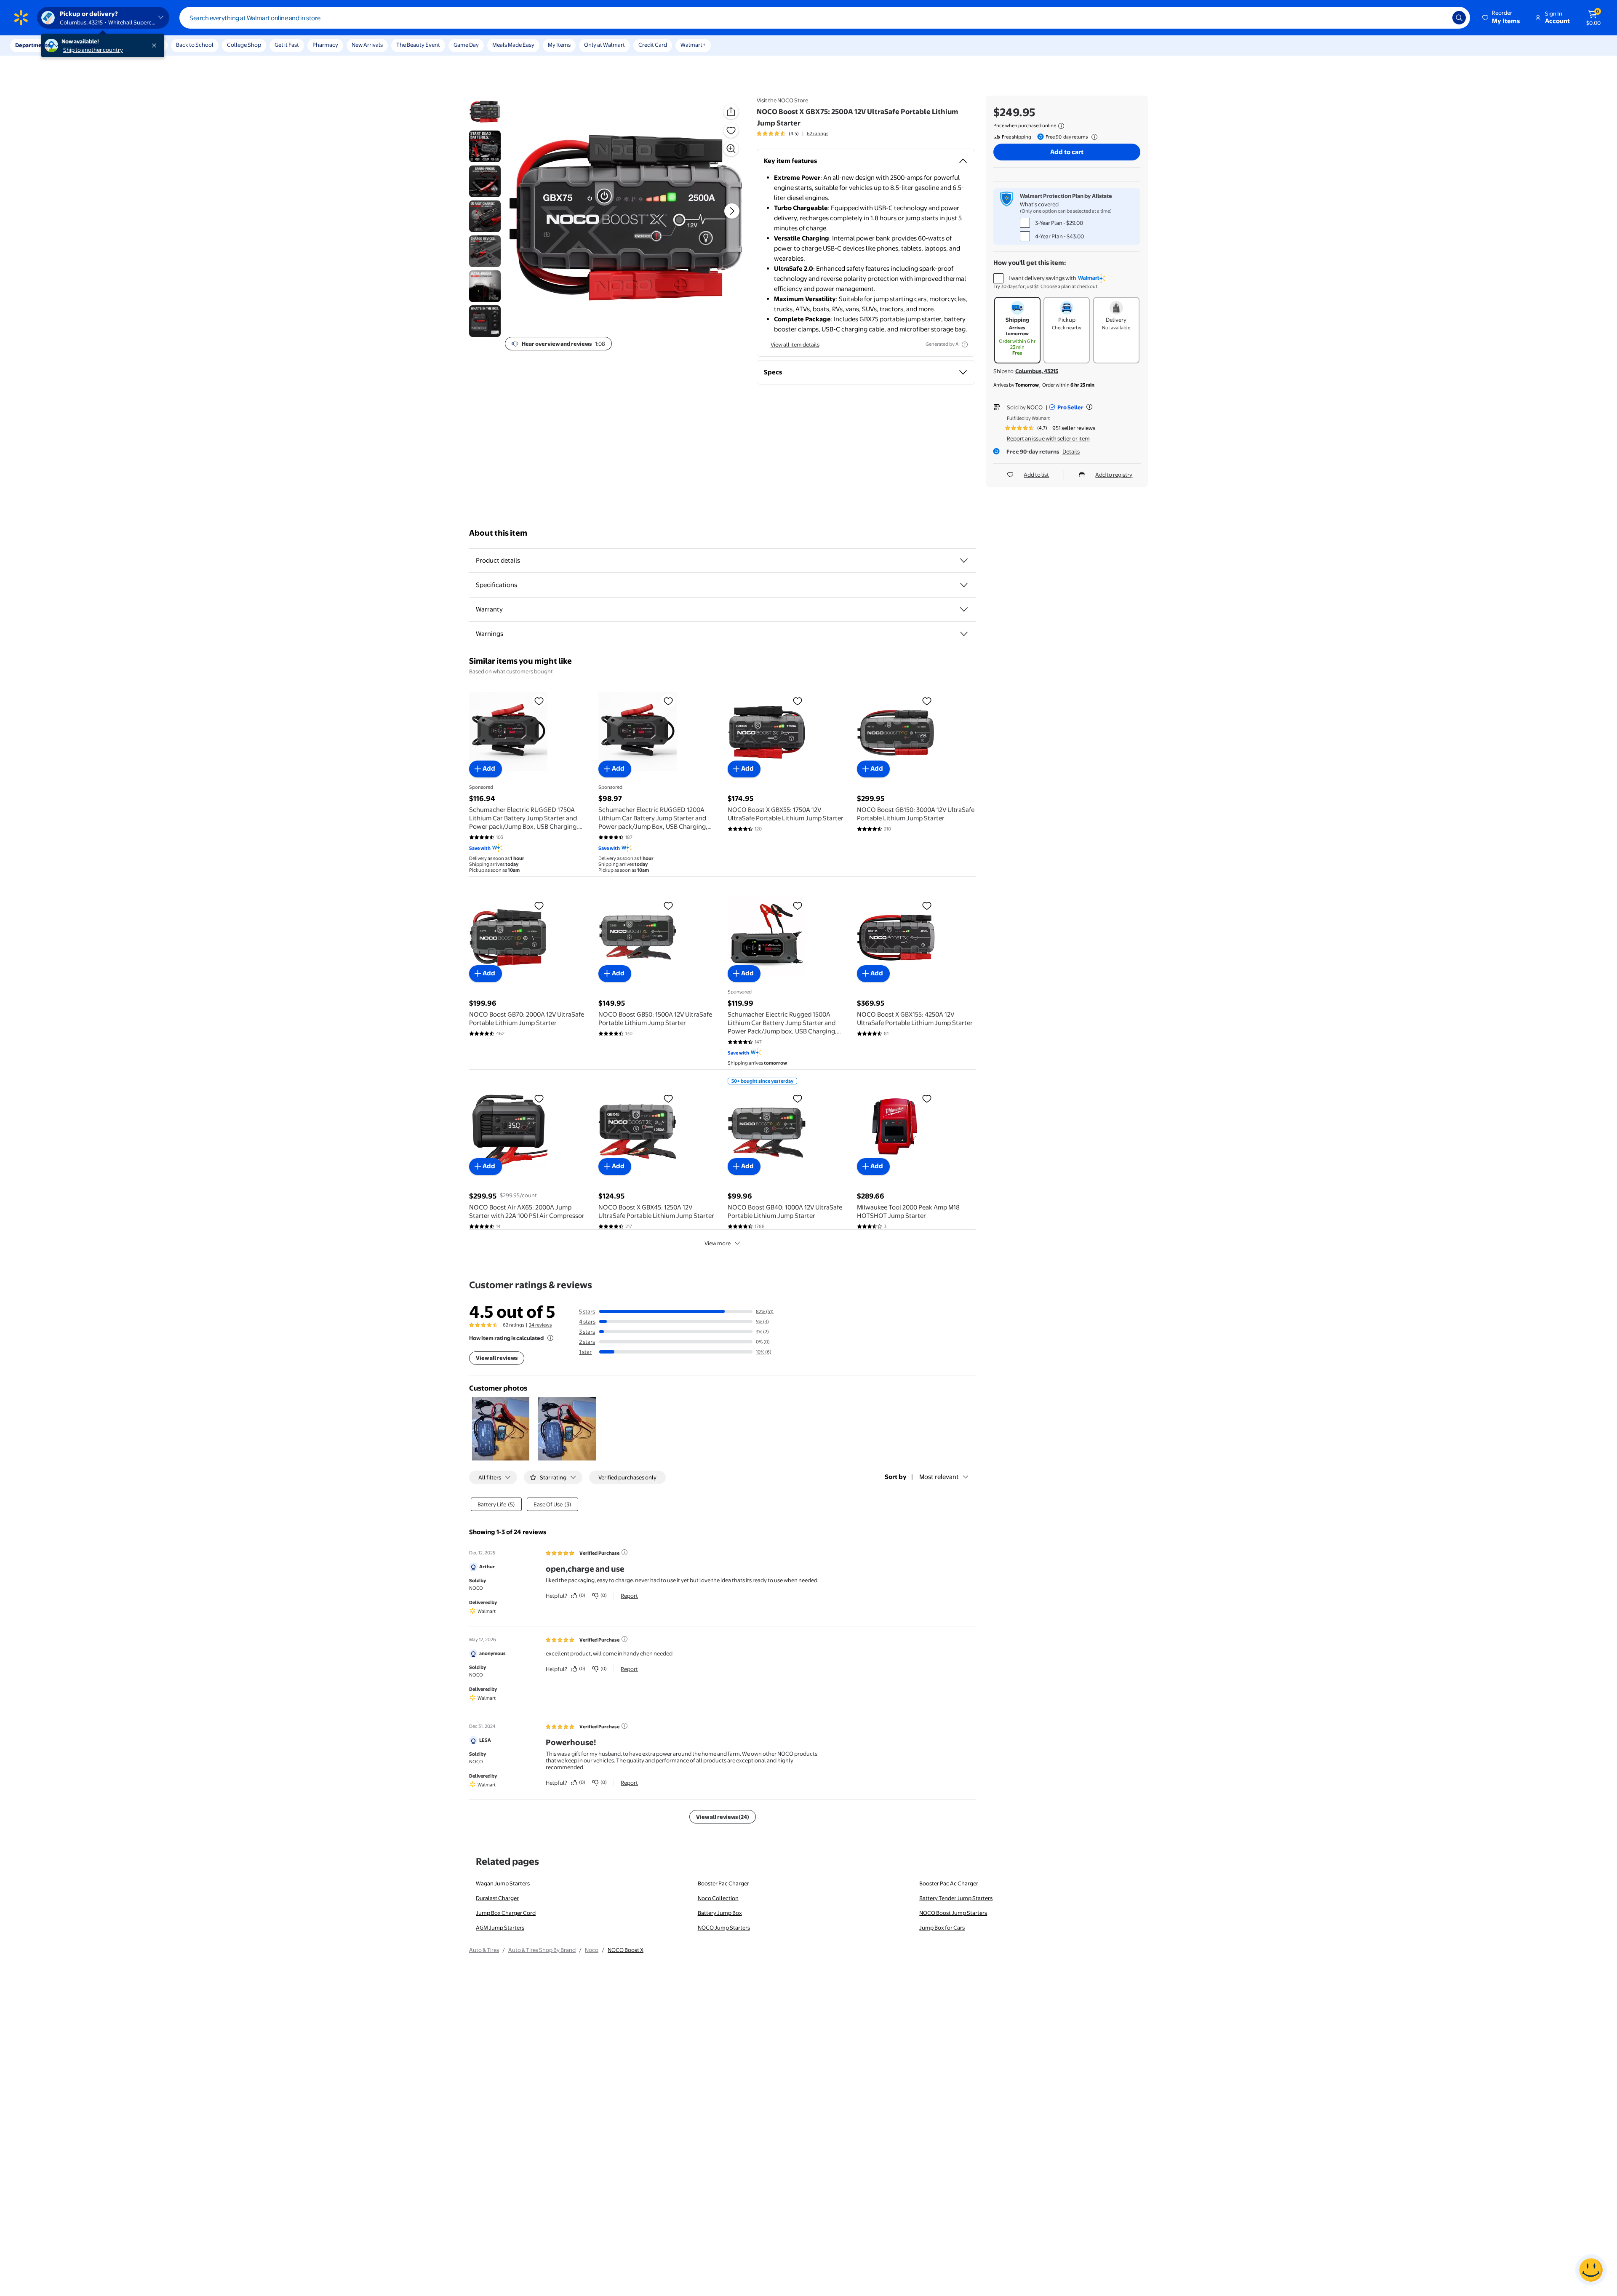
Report (629, 1596)
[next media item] (732, 211)
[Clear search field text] (1440, 18)
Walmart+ (693, 45)
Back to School (195, 45)
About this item (498, 533)
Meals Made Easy (513, 45)
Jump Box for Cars (942, 1928)
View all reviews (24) (723, 1817)
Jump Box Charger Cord (506, 1913)
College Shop (244, 45)
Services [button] (85, 45)
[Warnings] (964, 634)
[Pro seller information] (1089, 407)
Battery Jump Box (720, 1913)
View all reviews (497, 1358)
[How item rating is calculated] (550, 1338)
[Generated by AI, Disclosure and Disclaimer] (965, 344)
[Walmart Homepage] (21, 18)
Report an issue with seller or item (1048, 438)
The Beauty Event (418, 45)
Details (1071, 451)
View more (718, 1243)
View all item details (795, 344)
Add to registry (1114, 475)
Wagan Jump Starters (503, 1883)
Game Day (466, 45)
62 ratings (818, 133)
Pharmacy (325, 45)
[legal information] (1061, 126)
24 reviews (540, 1325)
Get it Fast (287, 45)
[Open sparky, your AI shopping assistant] (1591, 2270)
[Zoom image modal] (731, 149)
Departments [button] (32, 45)
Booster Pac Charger (723, 1883)
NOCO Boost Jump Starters (953, 1913)
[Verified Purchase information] (624, 1552)
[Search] (1459, 18)
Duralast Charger (497, 1898)
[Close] (156, 45)
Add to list (1036, 475)
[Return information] (1093, 137)
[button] (1502, 18)
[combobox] (825, 18)
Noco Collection (718, 1898)
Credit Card (653, 45)
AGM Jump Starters (500, 1928)
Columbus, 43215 (1037, 371)
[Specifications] (964, 585)
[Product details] (964, 561)
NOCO (1035, 407)
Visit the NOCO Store (782, 100)
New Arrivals (367, 45)
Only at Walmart (604, 45)
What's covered (1039, 204)
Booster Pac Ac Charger (949, 1883)
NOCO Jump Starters (724, 1928)
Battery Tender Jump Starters (956, 1898)
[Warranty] (964, 609)
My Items (559, 45)
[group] (792, 133)
